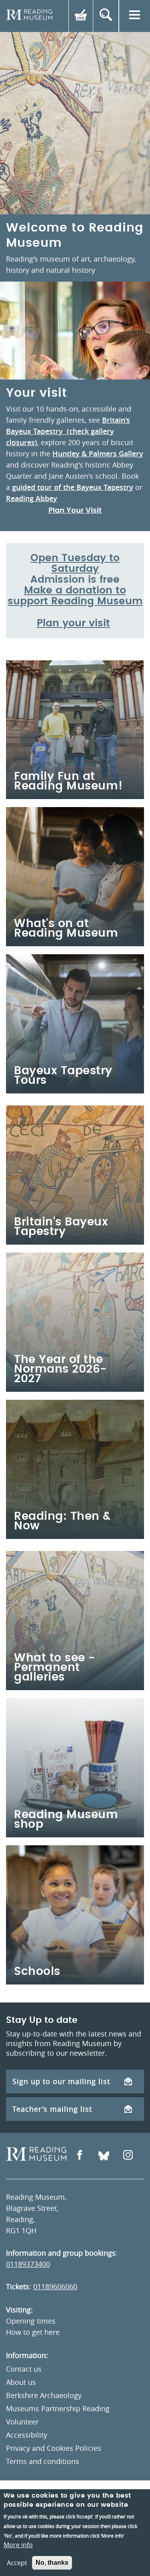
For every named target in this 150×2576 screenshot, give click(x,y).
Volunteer (22, 2422)
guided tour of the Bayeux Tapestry (73, 487)
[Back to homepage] (29, 16)
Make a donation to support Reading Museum (75, 596)
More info (18, 2545)
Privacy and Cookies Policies (54, 2448)
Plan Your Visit (75, 511)
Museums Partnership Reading (58, 2408)
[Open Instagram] (128, 2156)
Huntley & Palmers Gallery (98, 454)
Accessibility (27, 2435)
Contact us (24, 2369)
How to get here (33, 2332)
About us (21, 2382)
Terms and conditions (43, 2461)
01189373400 (28, 2264)
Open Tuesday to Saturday (75, 564)
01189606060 (55, 2286)
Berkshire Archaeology (44, 2395)
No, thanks (52, 2563)
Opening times (31, 2321)
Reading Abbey (32, 498)
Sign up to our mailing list (61, 2081)
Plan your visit (73, 623)
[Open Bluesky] (104, 2156)
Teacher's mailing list (52, 2109)
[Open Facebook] (80, 2156)
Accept (17, 2563)
